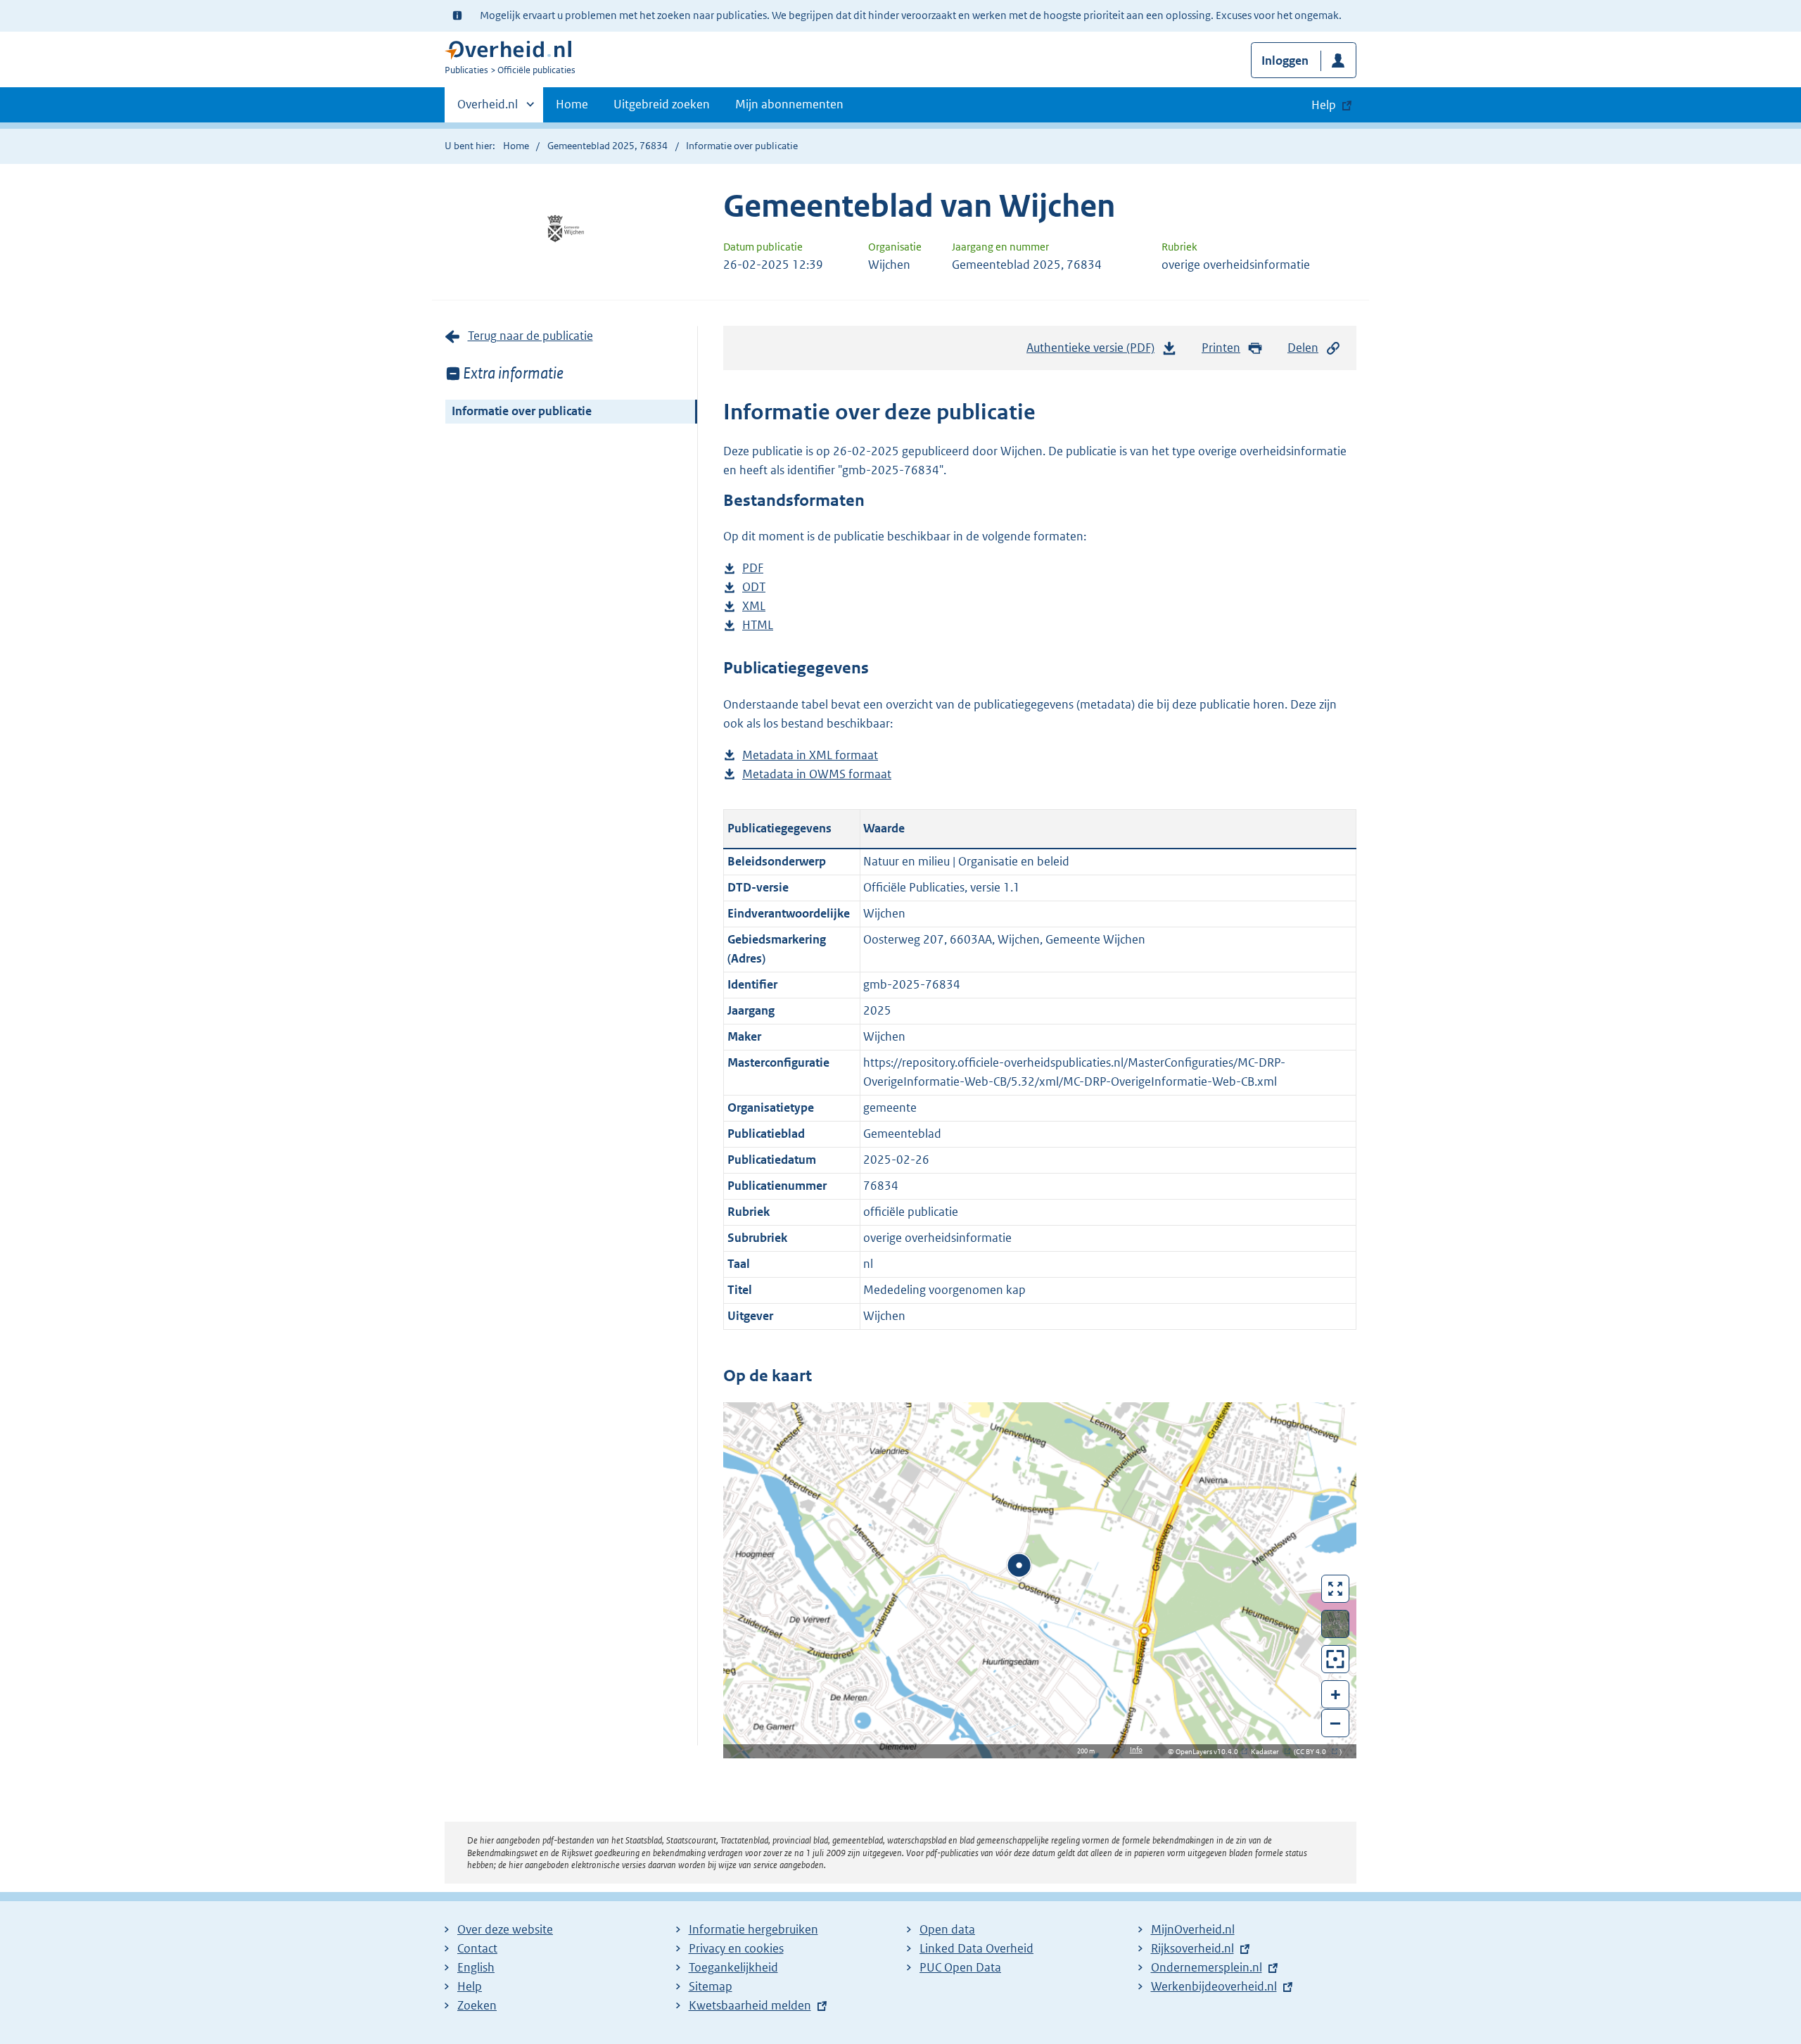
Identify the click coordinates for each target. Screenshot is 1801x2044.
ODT (754, 588)
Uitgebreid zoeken (662, 104)
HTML (758, 626)
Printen (1221, 348)
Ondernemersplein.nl (1207, 1967)
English (476, 1967)
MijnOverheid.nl (1193, 1929)
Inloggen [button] (1285, 61)
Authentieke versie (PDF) (1094, 352)
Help (470, 1986)
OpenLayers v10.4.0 (1210, 1752)
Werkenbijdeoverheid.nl (1214, 1986)
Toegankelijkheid (733, 1967)
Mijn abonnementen (789, 104)
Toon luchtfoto (1336, 1624)
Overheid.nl (488, 109)
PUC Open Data (960, 1967)
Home (572, 104)
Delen (1303, 348)
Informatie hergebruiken (753, 1929)
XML (754, 607)
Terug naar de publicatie (530, 336)
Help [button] (1324, 105)
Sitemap (711, 1986)
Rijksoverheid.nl (1192, 1948)
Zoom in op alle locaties (1336, 1659)
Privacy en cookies (736, 1948)
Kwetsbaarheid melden (750, 2005)
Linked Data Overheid (976, 1948)
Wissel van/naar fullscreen (1336, 1589)
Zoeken (477, 2005)
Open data (947, 1929)
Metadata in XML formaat (810, 756)
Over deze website (505, 1929)
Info (1136, 1750)
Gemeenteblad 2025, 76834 (607, 146)
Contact (477, 1948)
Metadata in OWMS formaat (817, 775)
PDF (753, 569)
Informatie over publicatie (522, 411)
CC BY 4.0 (1315, 1752)
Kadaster (1268, 1752)
